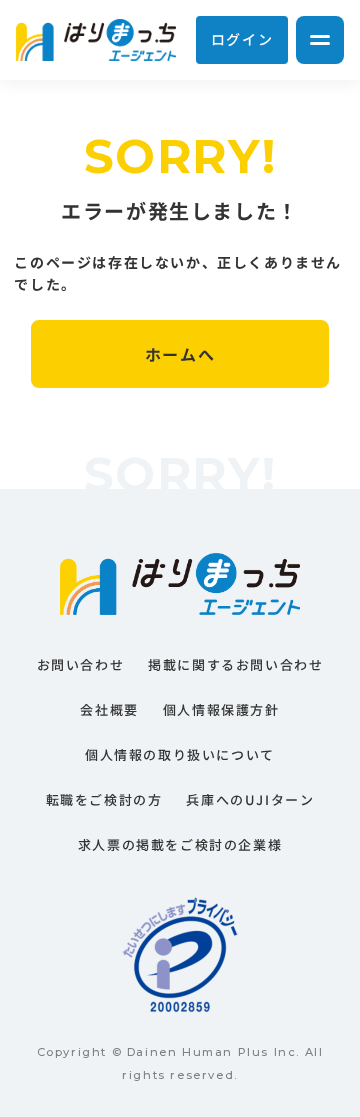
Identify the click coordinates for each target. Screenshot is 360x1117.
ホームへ (180, 354)
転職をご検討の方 (104, 799)
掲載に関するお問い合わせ (235, 664)
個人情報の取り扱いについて (180, 754)
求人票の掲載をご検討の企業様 (180, 844)
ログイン (242, 39)
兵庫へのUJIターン (250, 799)
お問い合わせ (81, 664)
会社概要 (109, 709)
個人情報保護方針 (221, 709)
